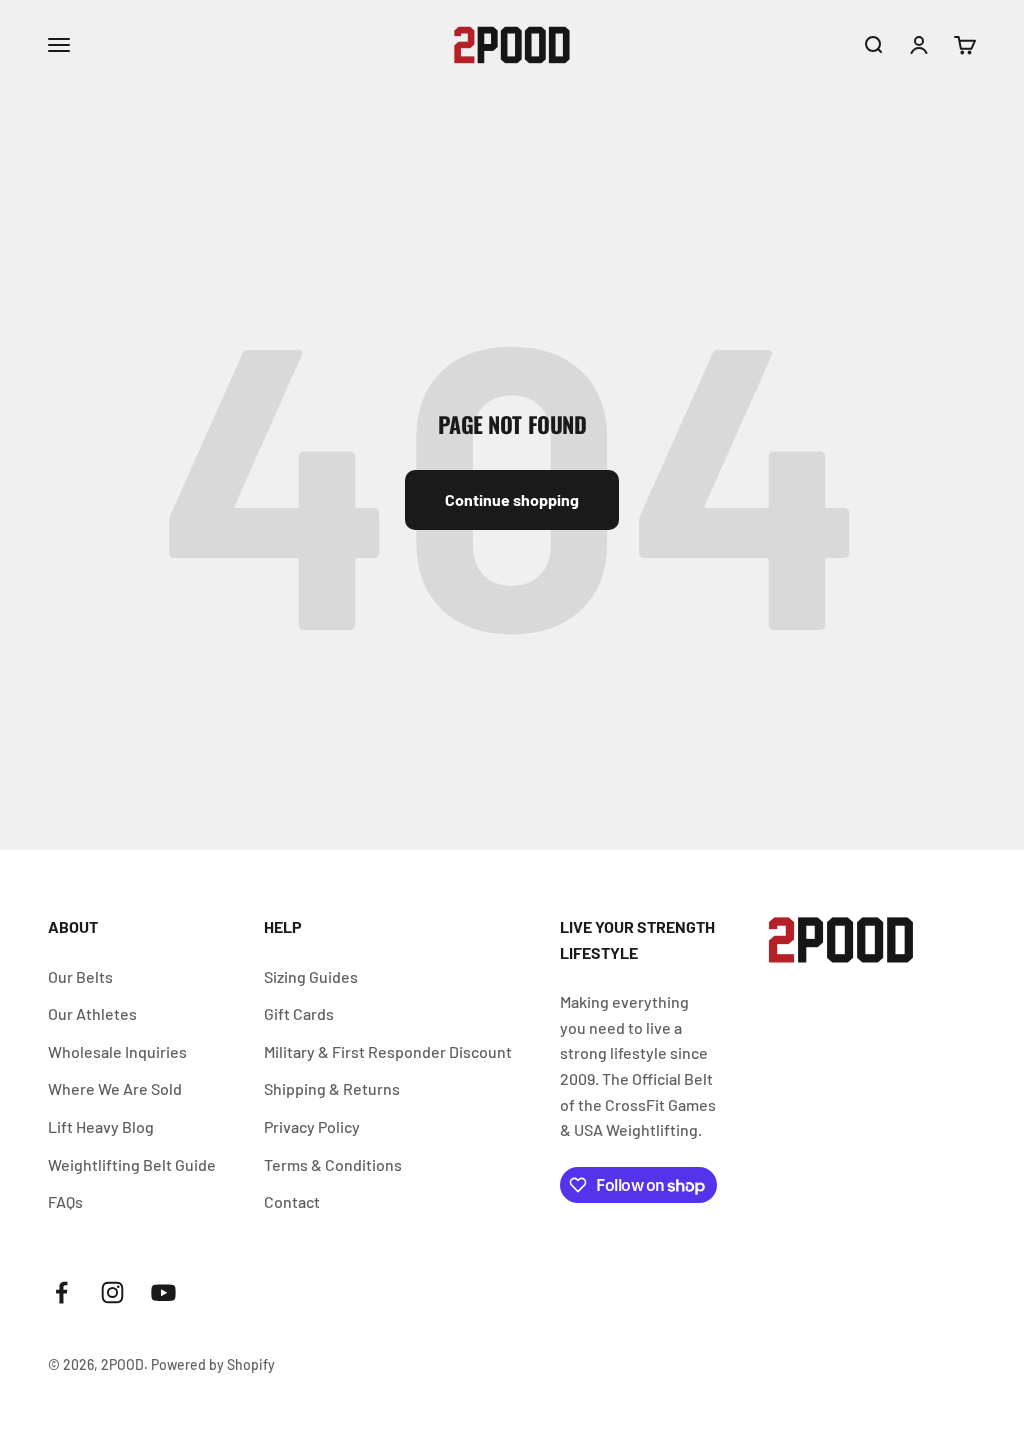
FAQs (65, 1201)
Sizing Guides (311, 976)
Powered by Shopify (213, 1364)
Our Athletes (92, 1013)
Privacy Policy (312, 1126)
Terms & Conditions (333, 1164)
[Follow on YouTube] (163, 1292)
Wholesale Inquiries (117, 1051)
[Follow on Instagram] (112, 1292)
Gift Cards (299, 1013)
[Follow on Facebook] (61, 1292)
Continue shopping (512, 499)
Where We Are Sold (115, 1088)
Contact (292, 1201)
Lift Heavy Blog (101, 1126)
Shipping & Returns (332, 1088)
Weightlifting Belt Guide (132, 1164)
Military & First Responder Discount (388, 1051)
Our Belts (80, 976)
